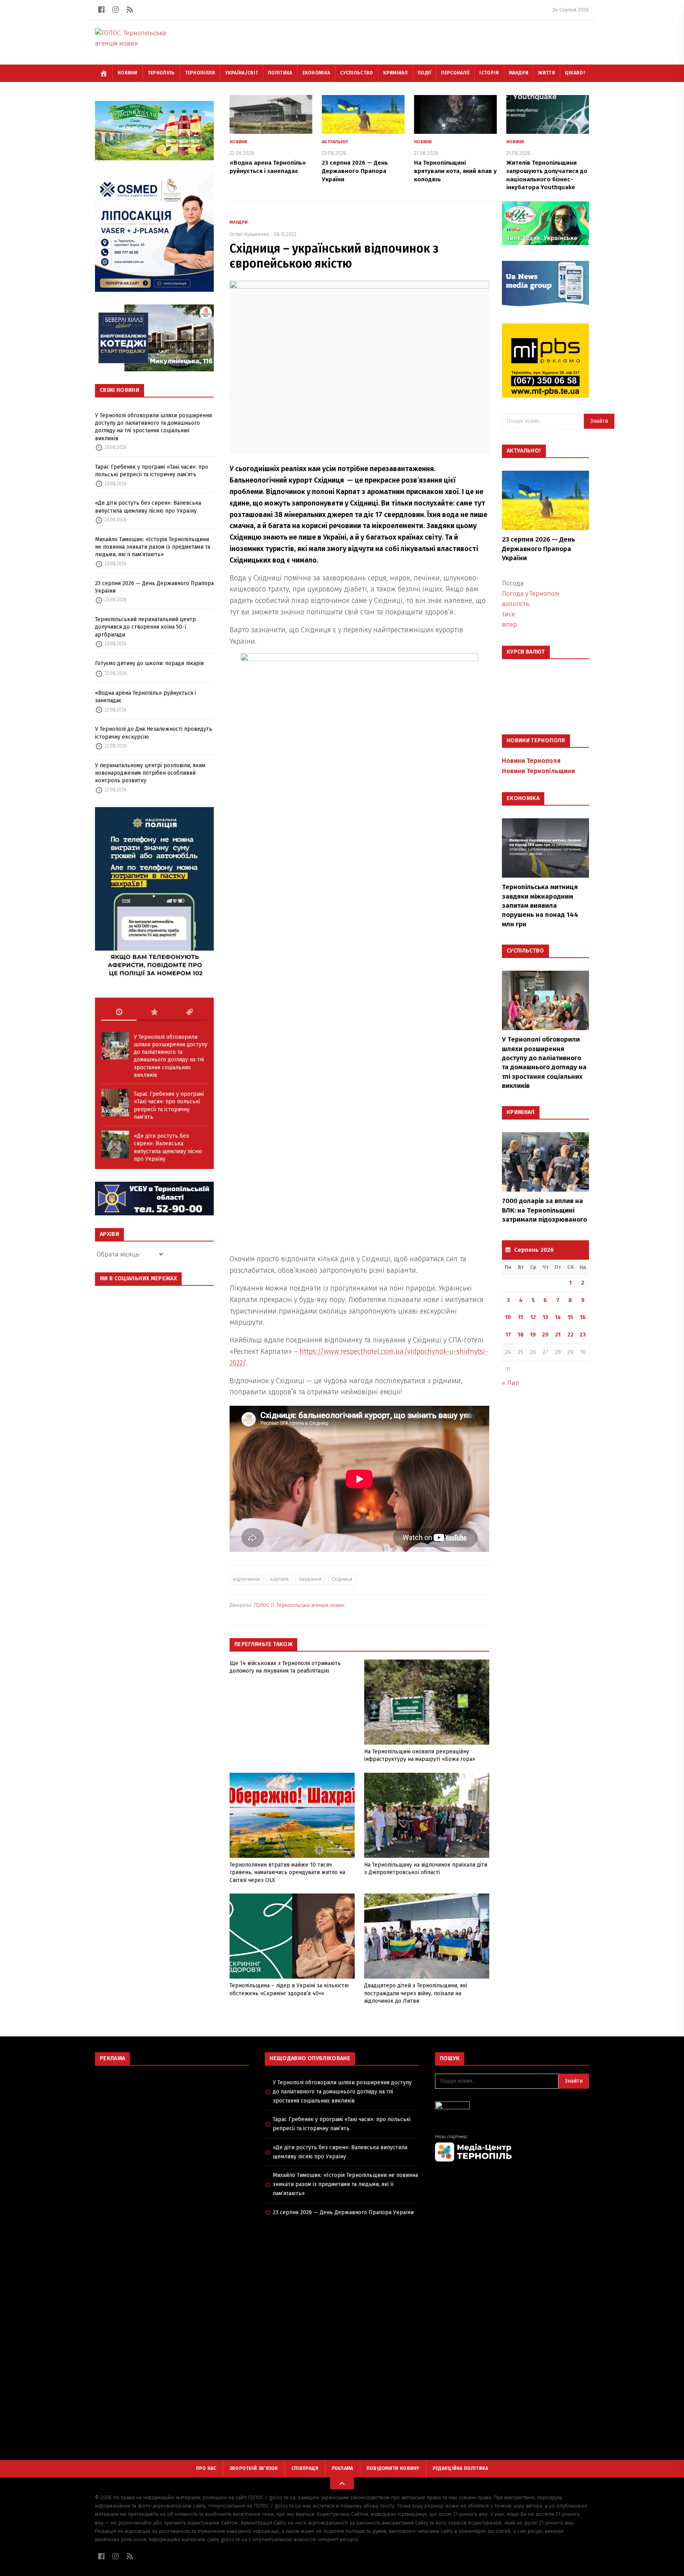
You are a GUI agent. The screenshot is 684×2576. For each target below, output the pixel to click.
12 (533, 1317)
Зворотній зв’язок (254, 2468)
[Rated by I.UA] (512, 2107)
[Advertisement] (172, 2129)
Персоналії (455, 73)
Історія (489, 73)
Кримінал (395, 73)
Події (425, 73)
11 (521, 1317)
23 (583, 1335)
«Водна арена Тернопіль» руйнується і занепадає (145, 697)
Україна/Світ (242, 73)
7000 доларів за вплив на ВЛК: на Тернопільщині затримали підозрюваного (544, 1210)
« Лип (511, 1383)
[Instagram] (116, 10)
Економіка (316, 73)
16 (583, 1317)
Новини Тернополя (531, 761)
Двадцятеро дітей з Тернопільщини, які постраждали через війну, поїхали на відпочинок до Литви (416, 1993)
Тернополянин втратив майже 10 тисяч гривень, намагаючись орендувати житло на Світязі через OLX (287, 1873)
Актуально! (335, 142)
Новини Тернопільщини (538, 771)
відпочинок (247, 1579)
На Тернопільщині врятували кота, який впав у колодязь (455, 171)
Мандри (519, 73)
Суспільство (356, 73)
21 (558, 1335)
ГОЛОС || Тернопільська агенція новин (299, 1605)
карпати (279, 1579)
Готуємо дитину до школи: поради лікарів (149, 663)
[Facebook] (101, 10)
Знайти (599, 421)
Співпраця (305, 2468)
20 (545, 1335)
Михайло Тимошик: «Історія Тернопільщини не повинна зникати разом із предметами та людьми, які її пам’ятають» (153, 547)
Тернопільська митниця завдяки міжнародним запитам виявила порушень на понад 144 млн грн (540, 906)
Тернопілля (200, 73)
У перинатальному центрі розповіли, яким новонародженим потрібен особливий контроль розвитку (150, 773)
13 (545, 1317)
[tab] (119, 1012)
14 (558, 1317)
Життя (547, 73)
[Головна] (104, 73)
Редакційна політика (461, 2468)
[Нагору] (342, 2483)
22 (570, 1335)
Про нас (206, 2468)
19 (533, 1335)
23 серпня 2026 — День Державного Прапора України (154, 587)
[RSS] (130, 10)
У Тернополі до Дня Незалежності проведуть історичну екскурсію (154, 733)
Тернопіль (161, 73)
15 (570, 1317)
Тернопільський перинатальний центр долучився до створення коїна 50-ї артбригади (145, 627)
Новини (128, 73)
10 (508, 1317)
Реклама (343, 2468)
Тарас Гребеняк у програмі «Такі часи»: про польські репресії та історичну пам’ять (152, 471)
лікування (310, 1579)
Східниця (342, 1579)
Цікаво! (575, 73)
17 (508, 1335)
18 (521, 1335)
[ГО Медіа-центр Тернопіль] (512, 2148)
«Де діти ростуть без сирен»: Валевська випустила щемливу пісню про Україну (148, 507)
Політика (280, 73)
